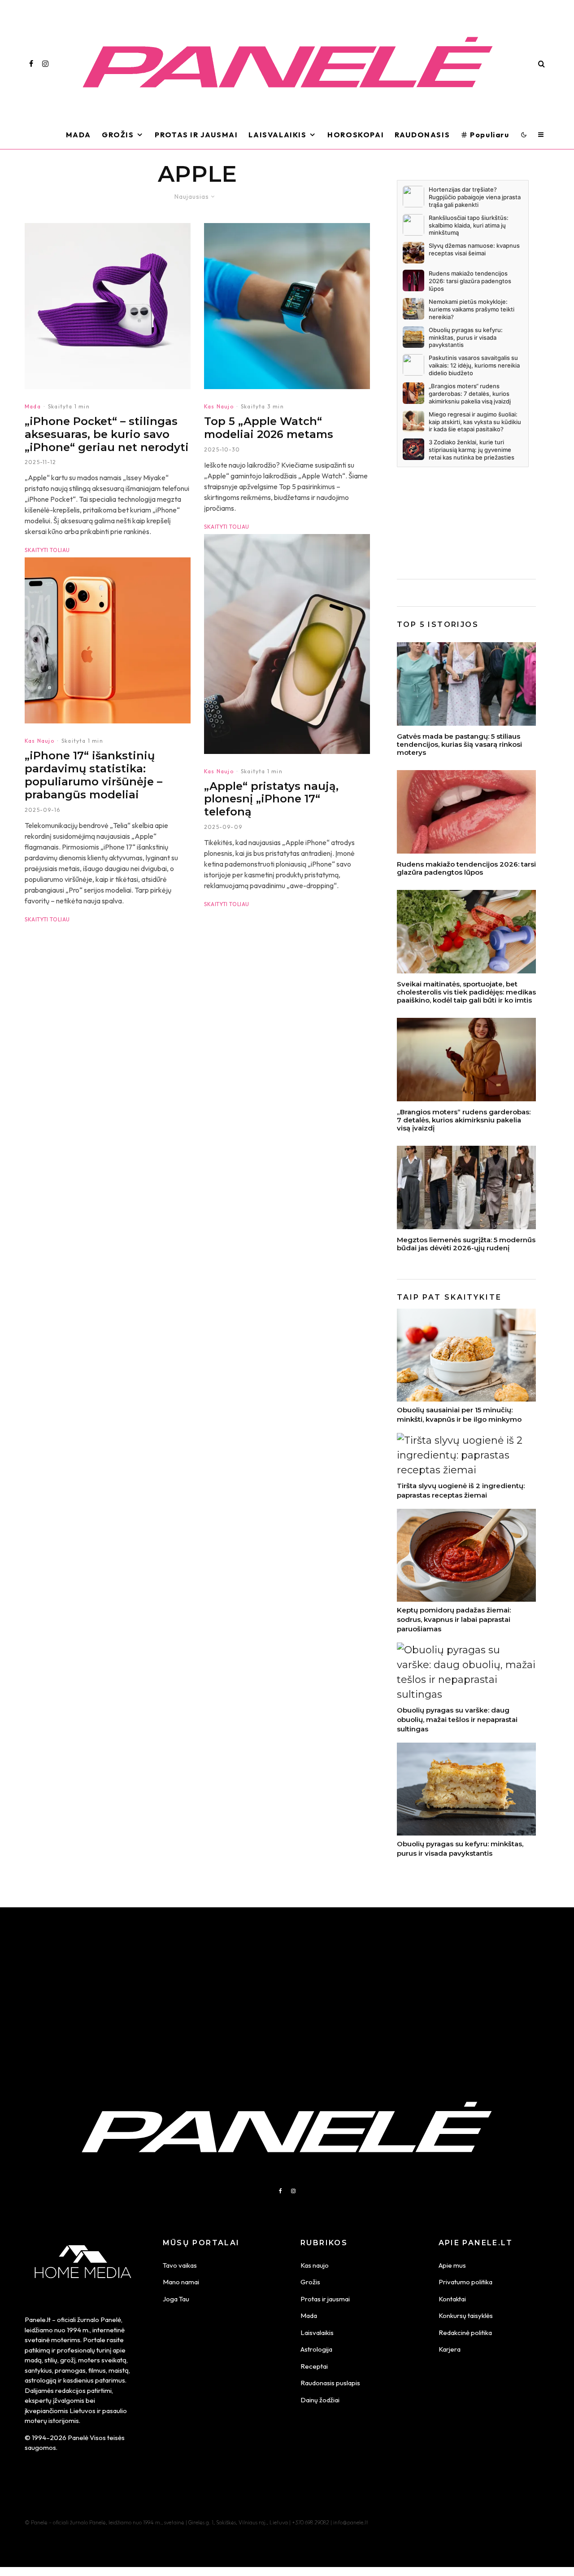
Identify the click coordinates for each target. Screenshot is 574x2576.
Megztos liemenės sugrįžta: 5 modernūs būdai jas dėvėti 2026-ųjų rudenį (466, 1244)
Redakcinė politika (465, 2333)
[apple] (287, 644)
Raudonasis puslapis (330, 2383)
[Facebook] (31, 64)
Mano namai (181, 2282)
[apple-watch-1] (287, 306)
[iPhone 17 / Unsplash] (108, 640)
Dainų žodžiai (320, 2400)
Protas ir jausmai (325, 2299)
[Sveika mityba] (466, 932)
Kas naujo (315, 2265)
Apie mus (452, 2265)
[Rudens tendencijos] (466, 1060)
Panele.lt (38, 2320)
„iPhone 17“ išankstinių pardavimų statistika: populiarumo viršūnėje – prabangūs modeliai (93, 775)
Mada (78, 135)
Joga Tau (176, 2299)
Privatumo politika (465, 2282)
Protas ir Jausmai (196, 135)
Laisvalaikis (277, 135)
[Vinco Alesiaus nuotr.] (466, 684)
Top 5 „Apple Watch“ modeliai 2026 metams (269, 428)
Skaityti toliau (47, 550)
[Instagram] (45, 64)
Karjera (450, 2349)
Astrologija (316, 2349)
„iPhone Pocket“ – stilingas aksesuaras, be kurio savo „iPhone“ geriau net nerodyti (107, 434)
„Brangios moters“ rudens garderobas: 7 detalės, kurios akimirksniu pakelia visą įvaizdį (464, 1120)
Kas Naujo (39, 741)
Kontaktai (452, 2299)
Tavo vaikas (180, 2265)
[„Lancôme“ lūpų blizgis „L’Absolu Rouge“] (466, 812)
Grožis (118, 135)
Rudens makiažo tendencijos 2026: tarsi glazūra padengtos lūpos (466, 868)
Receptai (314, 2366)
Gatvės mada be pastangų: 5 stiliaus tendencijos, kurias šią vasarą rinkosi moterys (459, 745)
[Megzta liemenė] (466, 1187)
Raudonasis (422, 135)
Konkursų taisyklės (466, 2315)
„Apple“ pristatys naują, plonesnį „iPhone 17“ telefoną (271, 799)
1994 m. (78, 2330)
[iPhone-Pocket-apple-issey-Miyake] (108, 306)
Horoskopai (356, 135)
